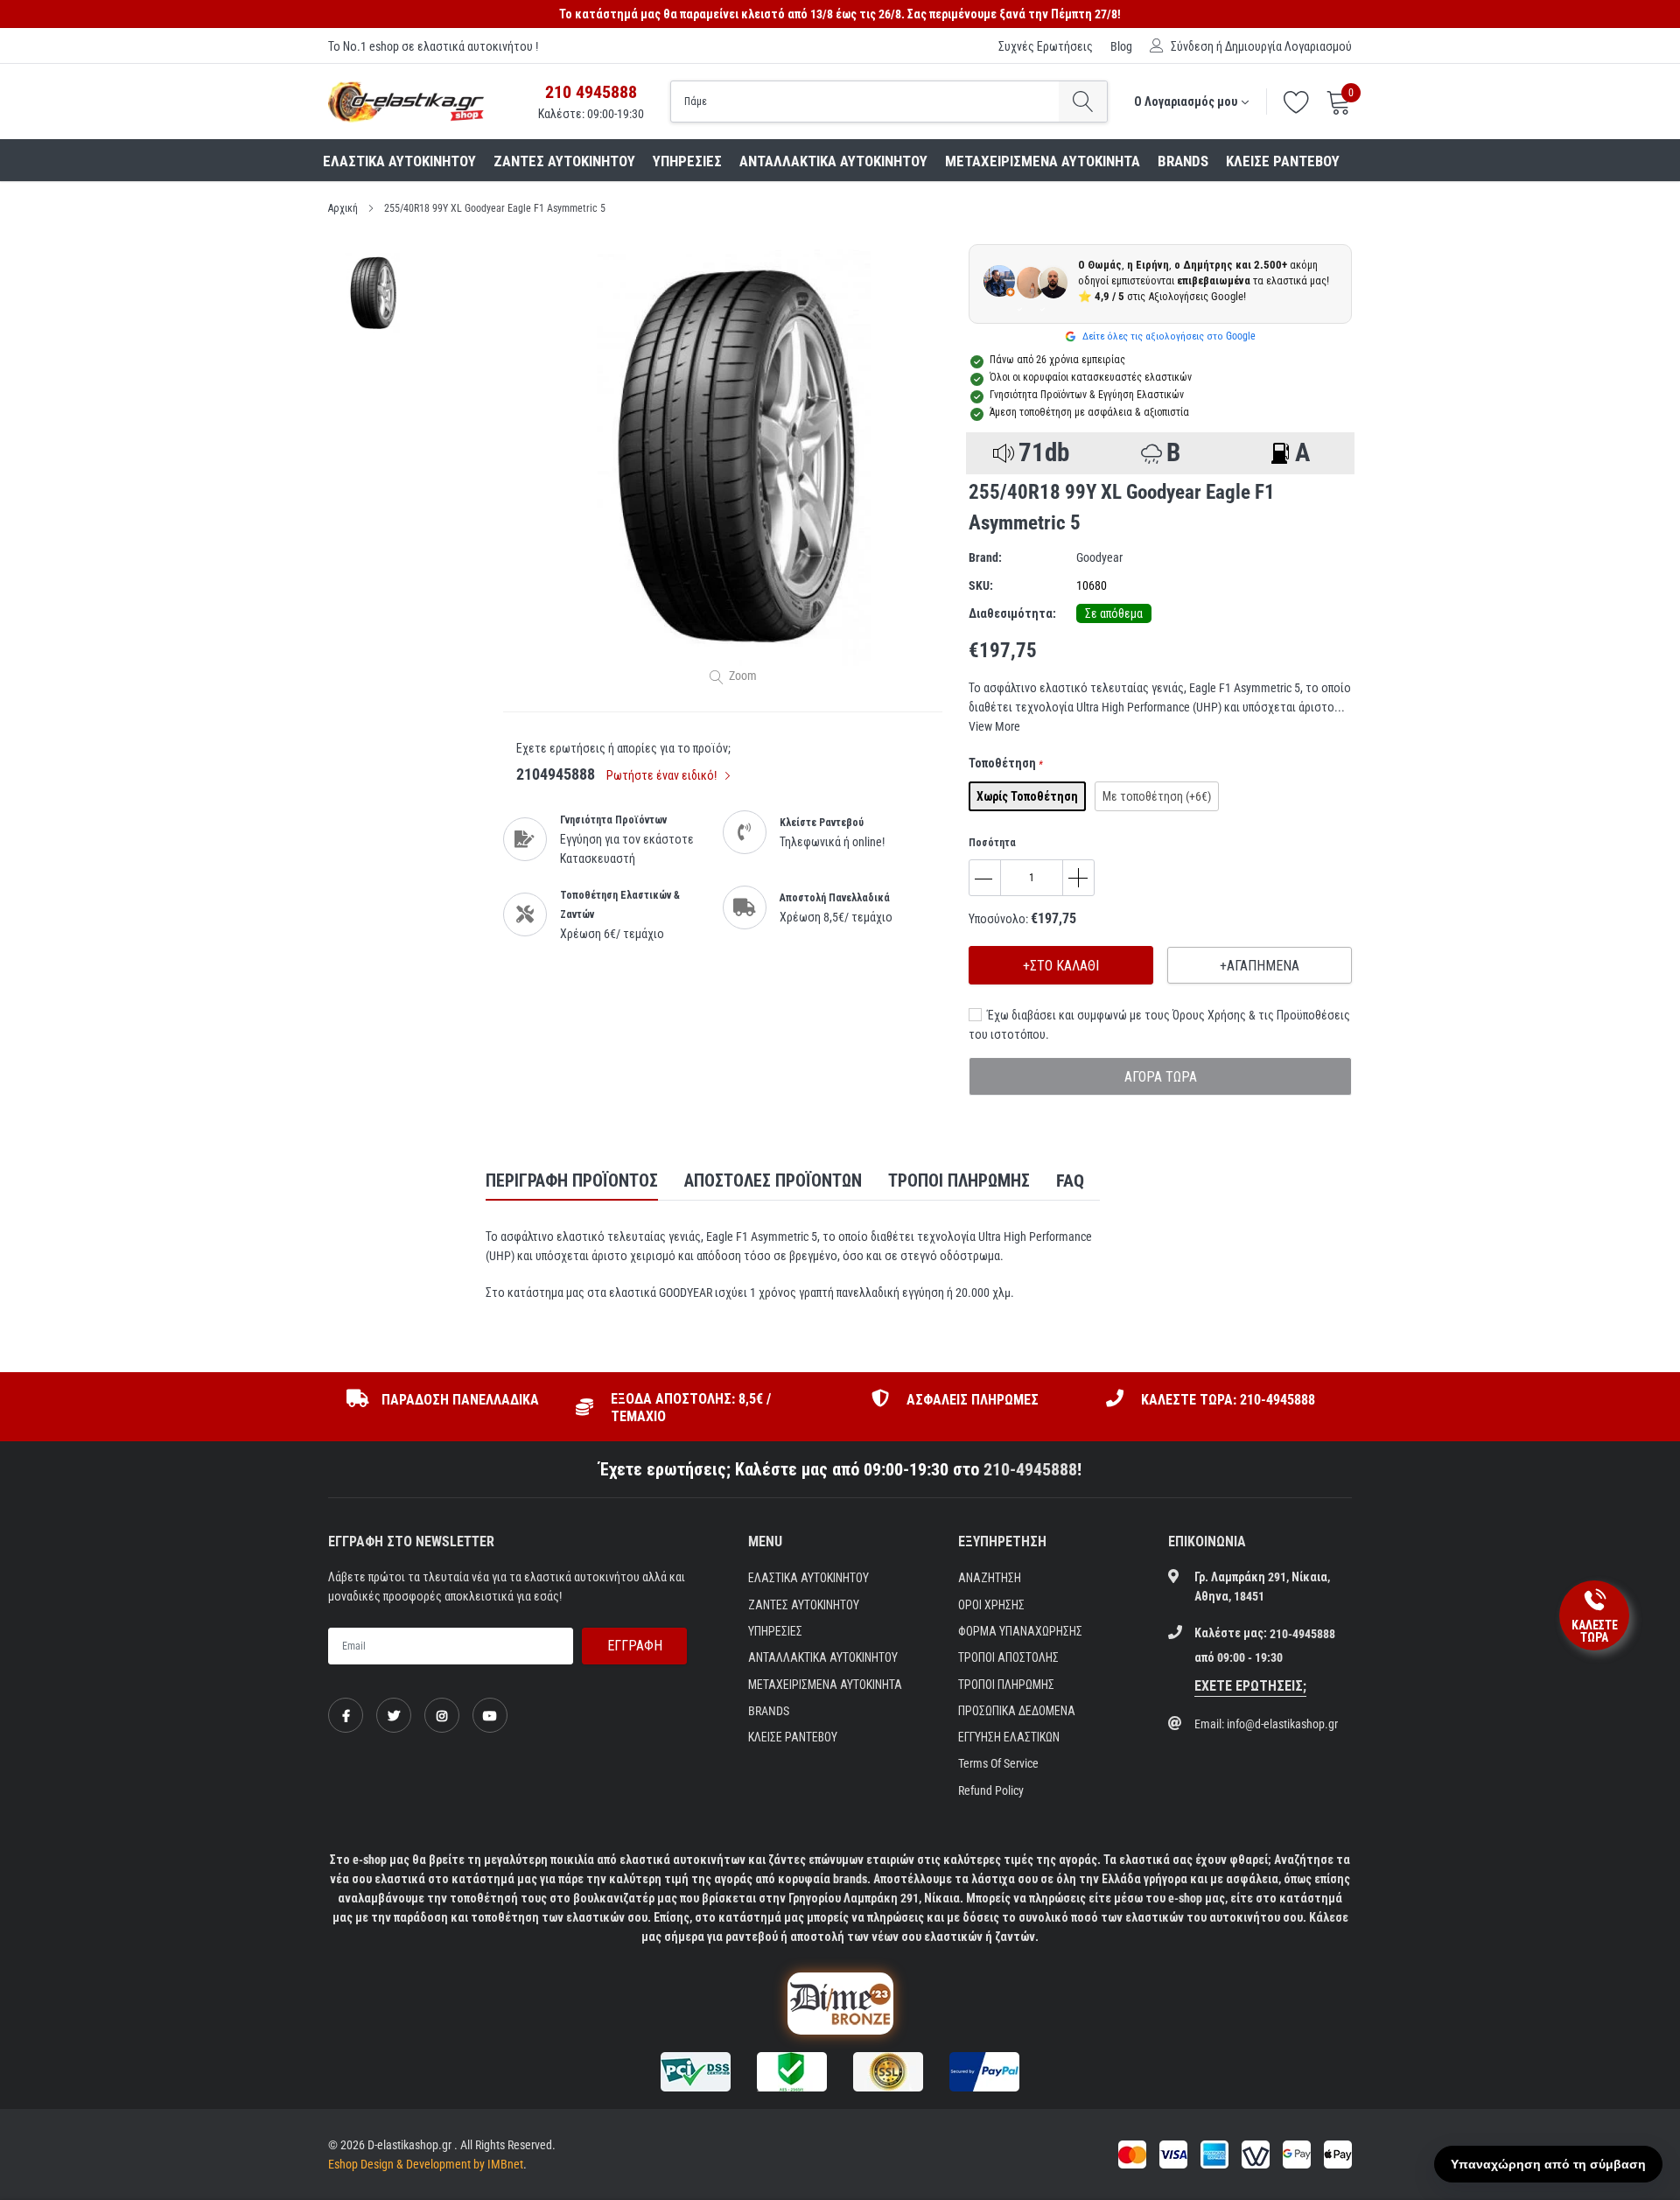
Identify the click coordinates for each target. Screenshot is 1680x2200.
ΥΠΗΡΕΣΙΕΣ (687, 161)
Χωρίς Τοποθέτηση (1027, 796)
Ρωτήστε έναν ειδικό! (663, 775)
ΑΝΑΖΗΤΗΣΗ (990, 1578)
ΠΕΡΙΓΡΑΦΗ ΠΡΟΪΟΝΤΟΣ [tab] (572, 1181)
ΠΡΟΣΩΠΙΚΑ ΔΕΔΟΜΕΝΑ (1017, 1711)
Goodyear (1099, 557)
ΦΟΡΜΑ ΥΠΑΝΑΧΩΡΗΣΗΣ (1020, 1631)
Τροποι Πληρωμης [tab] (959, 1181)
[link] (346, 1715)
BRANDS (1183, 161)
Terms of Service (998, 1763)
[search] (1083, 102)
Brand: (985, 557)
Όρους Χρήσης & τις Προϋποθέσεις (1261, 1015)
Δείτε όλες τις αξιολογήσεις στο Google (1168, 336)
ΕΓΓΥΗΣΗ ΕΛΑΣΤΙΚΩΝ (1009, 1737)
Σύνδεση (1192, 46)
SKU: (981, 585)
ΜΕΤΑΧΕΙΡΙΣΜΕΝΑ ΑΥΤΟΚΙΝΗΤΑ (1043, 161)
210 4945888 (591, 92)
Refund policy (991, 1790)
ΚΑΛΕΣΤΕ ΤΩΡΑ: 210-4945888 (1228, 1400)
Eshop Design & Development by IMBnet (426, 2164)
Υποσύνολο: (998, 919)
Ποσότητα (992, 843)
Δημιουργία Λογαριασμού (1288, 46)
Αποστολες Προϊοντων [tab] (773, 1181)
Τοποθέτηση (1006, 763)
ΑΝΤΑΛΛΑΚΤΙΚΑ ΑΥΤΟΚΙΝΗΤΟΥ (833, 161)
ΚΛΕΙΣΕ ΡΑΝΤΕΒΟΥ (1283, 161)
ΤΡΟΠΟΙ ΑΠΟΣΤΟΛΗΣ (1008, 1657)
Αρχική (343, 208)
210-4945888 (1030, 1469)
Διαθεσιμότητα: (1012, 613)
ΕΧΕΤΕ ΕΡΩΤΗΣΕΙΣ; (1250, 1686)
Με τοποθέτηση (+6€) (1157, 796)
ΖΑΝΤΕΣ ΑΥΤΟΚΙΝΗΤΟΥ (564, 161)
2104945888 (556, 774)
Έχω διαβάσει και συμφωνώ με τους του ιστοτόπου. (1159, 1025)
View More (994, 726)
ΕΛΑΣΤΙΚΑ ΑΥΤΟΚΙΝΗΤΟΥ (399, 161)
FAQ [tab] (1070, 1181)
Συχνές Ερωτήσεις (1046, 46)
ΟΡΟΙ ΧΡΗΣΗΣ (991, 1605)
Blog (1121, 46)
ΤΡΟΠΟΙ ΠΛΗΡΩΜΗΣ (1006, 1685)
